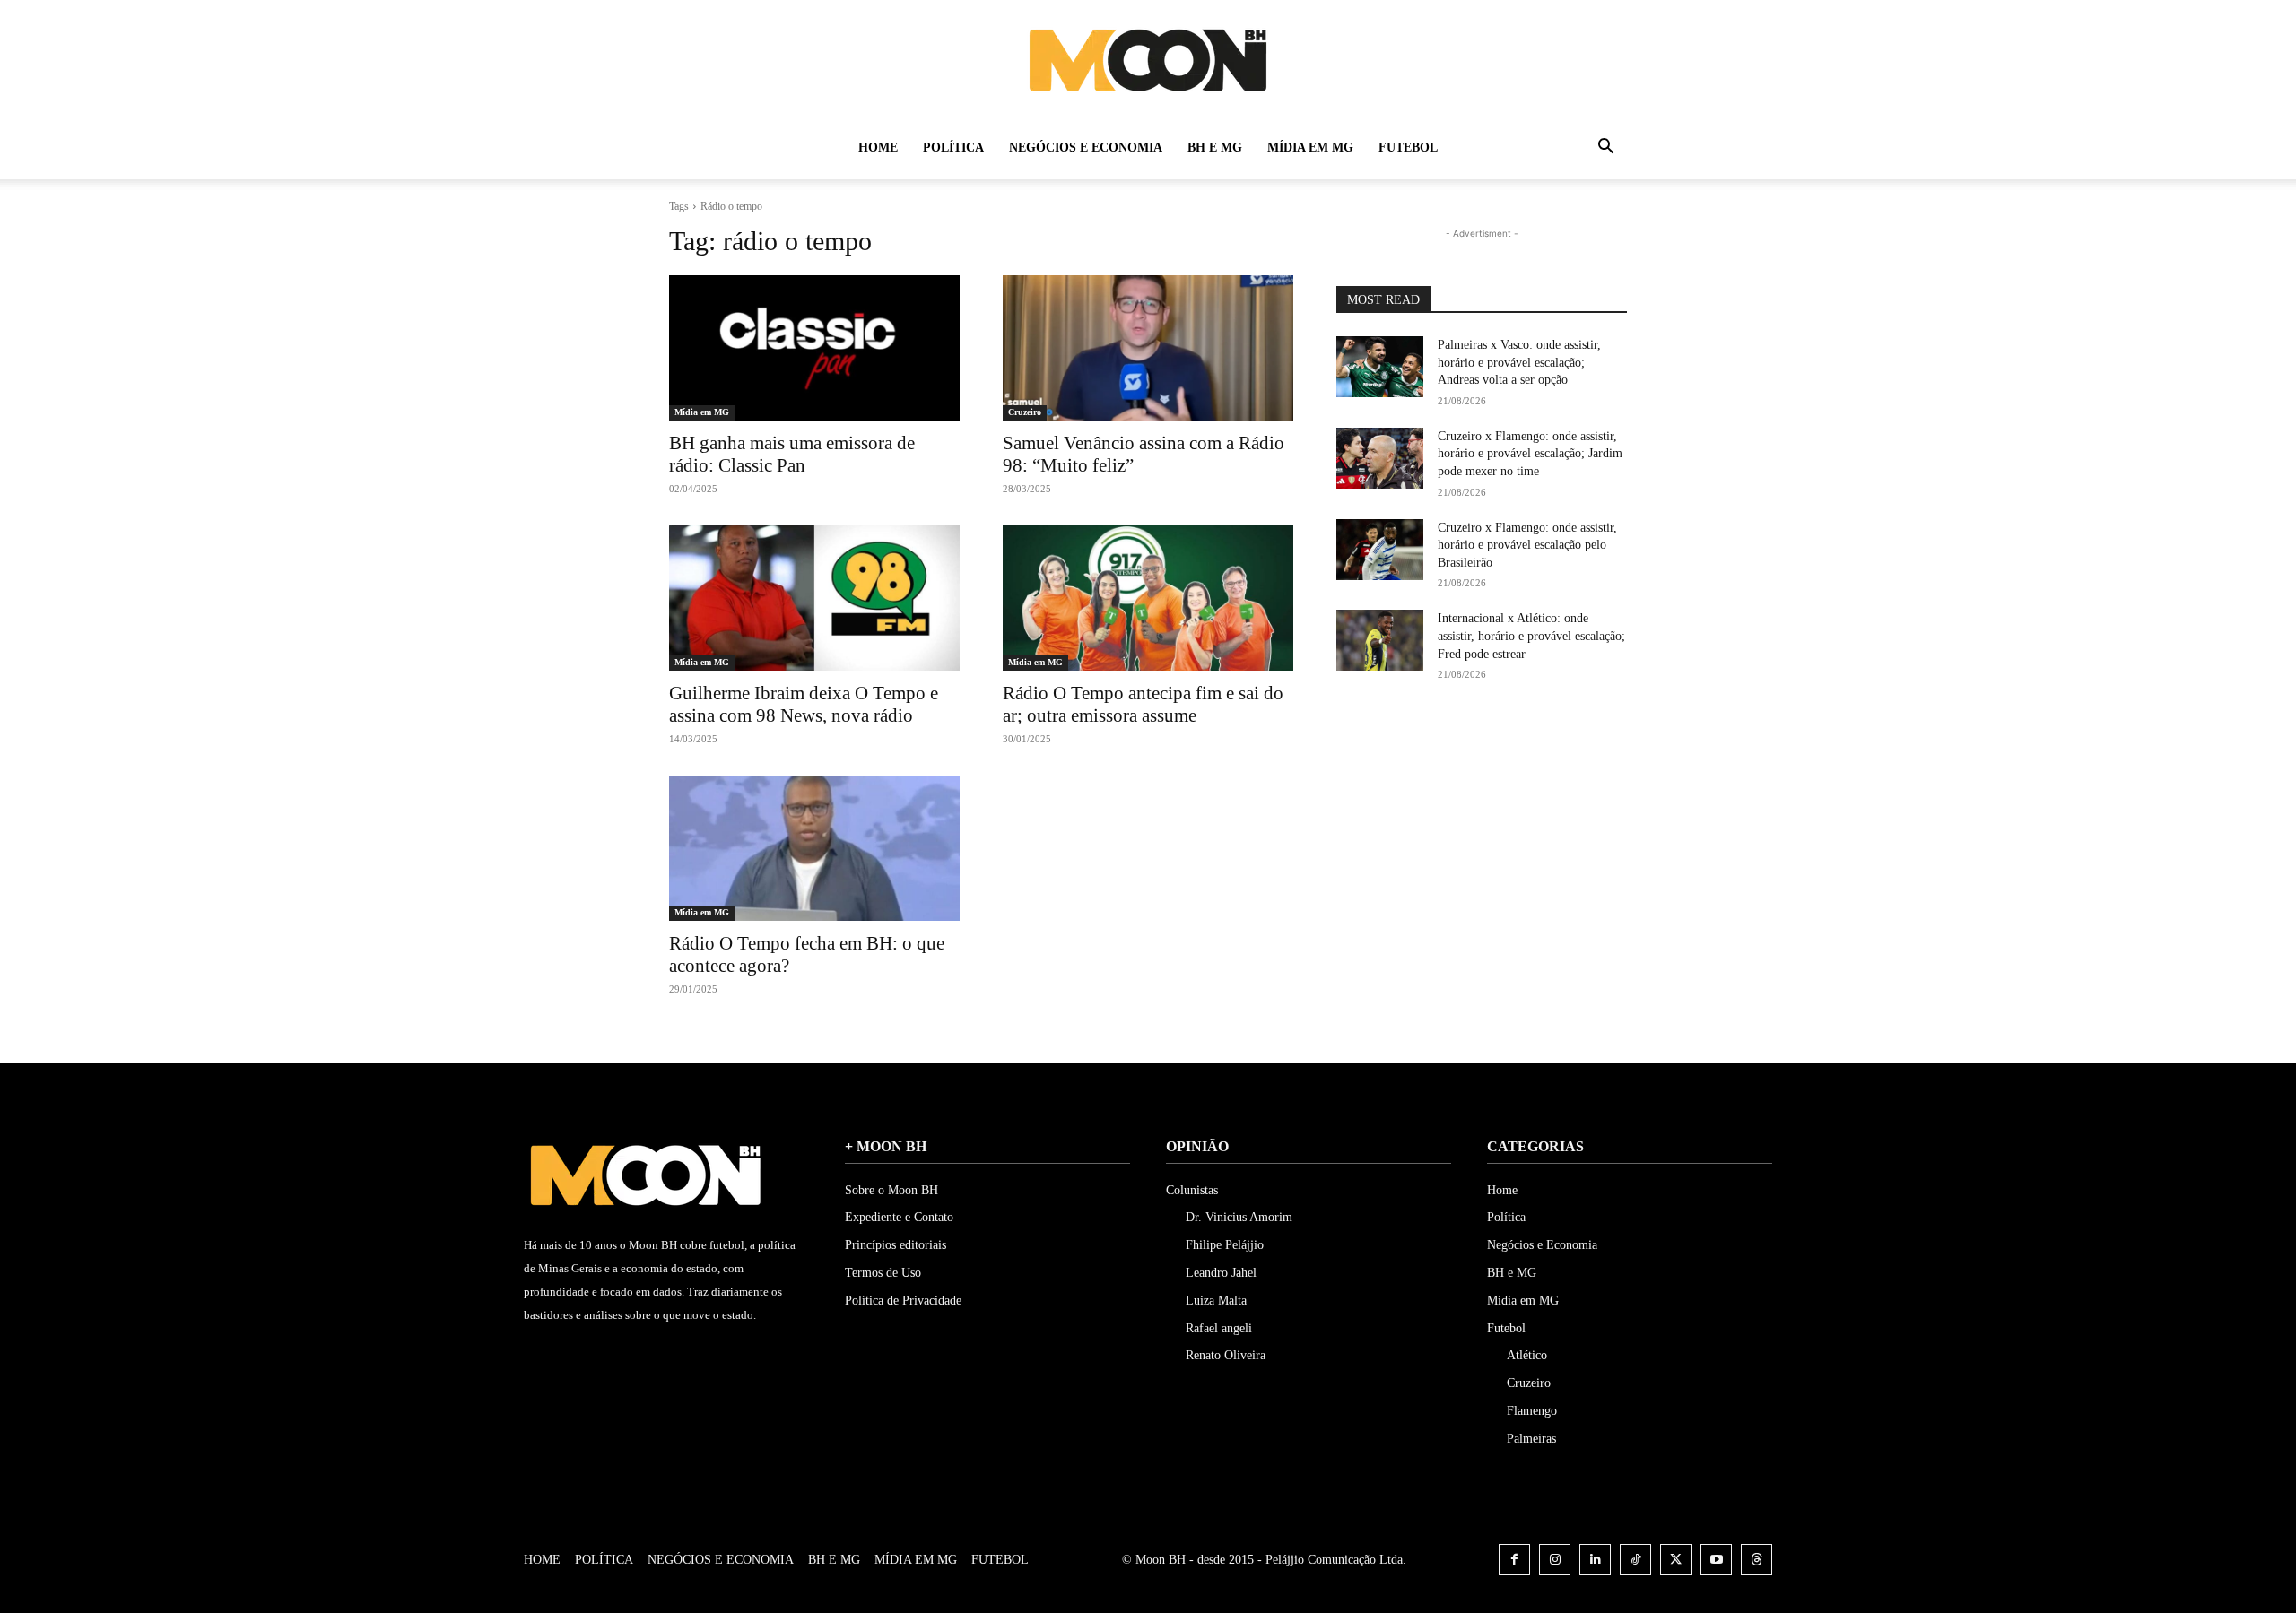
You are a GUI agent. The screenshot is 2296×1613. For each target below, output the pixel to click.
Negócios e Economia (1086, 147)
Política (953, 147)
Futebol (1408, 147)
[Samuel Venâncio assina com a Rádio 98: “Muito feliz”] (1148, 348)
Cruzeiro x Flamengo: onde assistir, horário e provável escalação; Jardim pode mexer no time (1530, 454)
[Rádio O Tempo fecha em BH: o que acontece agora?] (814, 848)
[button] (1605, 149)
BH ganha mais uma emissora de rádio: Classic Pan (792, 454)
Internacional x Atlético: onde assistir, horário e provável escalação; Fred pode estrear (1531, 636)
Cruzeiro (1025, 412)
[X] (1676, 1560)
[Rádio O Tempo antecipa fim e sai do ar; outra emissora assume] (1148, 598)
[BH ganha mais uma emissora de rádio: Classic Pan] (814, 348)
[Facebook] (1514, 1560)
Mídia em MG (1310, 147)
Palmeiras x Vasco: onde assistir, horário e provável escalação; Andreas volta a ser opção (1519, 362)
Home (878, 147)
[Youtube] (1716, 1560)
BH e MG (1215, 147)
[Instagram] (1555, 1560)
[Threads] (1757, 1560)
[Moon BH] (1148, 59)
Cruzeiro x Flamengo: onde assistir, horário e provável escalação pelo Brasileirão (1527, 545)
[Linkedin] (1595, 1560)
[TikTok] (1635, 1560)
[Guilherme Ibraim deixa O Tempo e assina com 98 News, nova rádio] (814, 598)
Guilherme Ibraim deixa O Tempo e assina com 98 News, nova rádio (804, 704)
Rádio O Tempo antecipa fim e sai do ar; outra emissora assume (1143, 704)
